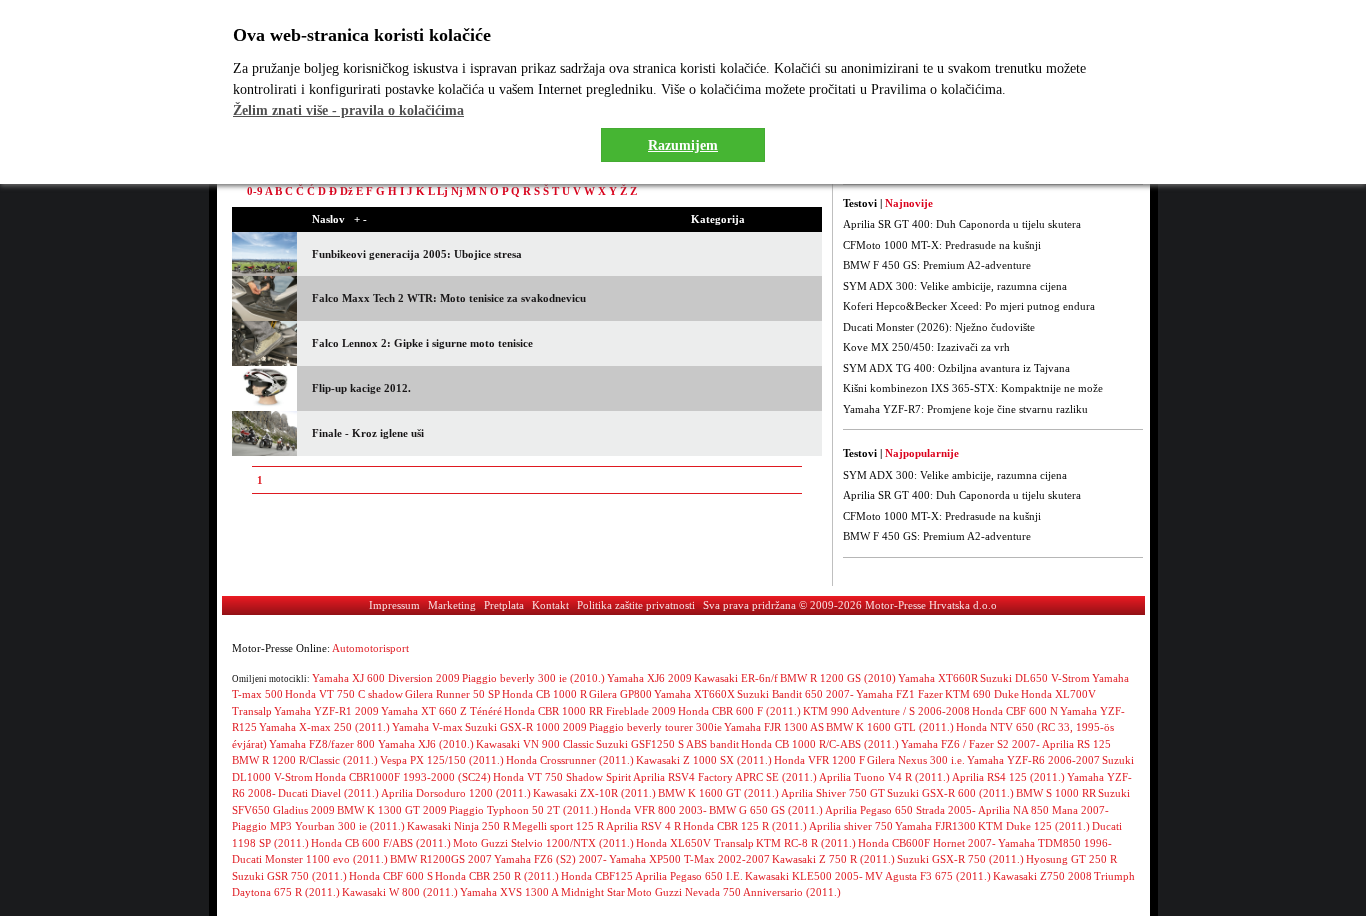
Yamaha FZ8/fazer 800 (323, 744)
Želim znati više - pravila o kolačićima (348, 110)
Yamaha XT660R (938, 678)
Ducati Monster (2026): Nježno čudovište (939, 327)
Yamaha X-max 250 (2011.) (324, 727)
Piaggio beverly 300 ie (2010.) (533, 678)
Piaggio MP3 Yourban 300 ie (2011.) (318, 826)
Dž (346, 191)
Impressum (394, 605)
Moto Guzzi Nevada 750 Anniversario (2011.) (734, 892)
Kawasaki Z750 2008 (1042, 876)
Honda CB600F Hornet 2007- (927, 843)
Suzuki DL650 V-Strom (1035, 678)
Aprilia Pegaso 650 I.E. (689, 876)
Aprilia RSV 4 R (643, 826)
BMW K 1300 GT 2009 (392, 810)
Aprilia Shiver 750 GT (833, 793)
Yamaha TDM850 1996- (1055, 843)
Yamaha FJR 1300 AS (774, 727)
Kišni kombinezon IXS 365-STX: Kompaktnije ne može (973, 388)
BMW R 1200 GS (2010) (838, 678)
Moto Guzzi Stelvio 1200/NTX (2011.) (543, 843)
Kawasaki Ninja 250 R (458, 826)
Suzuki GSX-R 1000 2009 (526, 727)
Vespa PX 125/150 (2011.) (442, 760)
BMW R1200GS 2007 (441, 859)
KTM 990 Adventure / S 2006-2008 (886, 711)
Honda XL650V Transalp (695, 843)
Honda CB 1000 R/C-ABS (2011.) (820, 744)
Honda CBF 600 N (1015, 711)
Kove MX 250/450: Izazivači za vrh (926, 347)
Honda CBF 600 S (391, 876)
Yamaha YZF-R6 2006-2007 (1033, 760)
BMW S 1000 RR (1056, 793)
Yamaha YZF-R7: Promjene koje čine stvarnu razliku (965, 409)
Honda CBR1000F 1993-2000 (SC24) (403, 777)
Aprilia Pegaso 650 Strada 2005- (900, 810)
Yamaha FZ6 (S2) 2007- (550, 859)
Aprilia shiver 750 (851, 826)
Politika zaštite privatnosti (636, 605)
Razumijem (683, 145)
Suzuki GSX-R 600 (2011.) (950, 793)
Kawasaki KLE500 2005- (804, 876)
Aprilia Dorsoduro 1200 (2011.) (456, 793)
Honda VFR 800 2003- (653, 810)
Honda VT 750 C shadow (344, 694)
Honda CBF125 (597, 876)
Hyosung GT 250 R (1071, 859)
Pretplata (504, 605)
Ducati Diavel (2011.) (328, 793)
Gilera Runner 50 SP (452, 694)
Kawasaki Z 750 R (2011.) (833, 859)
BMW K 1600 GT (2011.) (718, 793)
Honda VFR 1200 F (819, 760)
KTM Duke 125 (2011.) (1034, 826)
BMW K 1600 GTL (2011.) (890, 727)
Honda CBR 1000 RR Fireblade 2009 (590, 711)
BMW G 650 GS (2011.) (766, 810)
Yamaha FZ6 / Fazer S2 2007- (970, 744)
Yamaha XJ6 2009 (649, 678)
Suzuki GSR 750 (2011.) (289, 876)
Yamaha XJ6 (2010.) (426, 744)
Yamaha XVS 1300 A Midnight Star (542, 892)
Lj (442, 191)
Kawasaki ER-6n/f (736, 678)
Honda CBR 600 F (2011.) (739, 711)
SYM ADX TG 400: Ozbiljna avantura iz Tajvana (956, 368)
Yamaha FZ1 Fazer (899, 694)
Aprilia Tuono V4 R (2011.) (884, 777)
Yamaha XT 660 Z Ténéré (441, 711)
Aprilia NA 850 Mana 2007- (1043, 810)
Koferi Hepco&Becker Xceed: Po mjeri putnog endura (969, 306)
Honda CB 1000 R (544, 694)
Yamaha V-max (427, 727)
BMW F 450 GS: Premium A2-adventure (937, 265)
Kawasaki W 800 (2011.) (400, 892)
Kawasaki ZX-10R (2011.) (594, 793)
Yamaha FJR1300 (935, 826)
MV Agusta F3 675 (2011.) (928, 876)
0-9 (255, 191)
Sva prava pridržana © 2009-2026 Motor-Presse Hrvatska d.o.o (850, 605)
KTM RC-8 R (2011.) (806, 843)
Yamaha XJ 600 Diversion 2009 (386, 678)
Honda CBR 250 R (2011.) (497, 876)
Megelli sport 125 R (558, 826)
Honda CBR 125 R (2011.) (745, 826)
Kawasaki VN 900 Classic (535, 744)
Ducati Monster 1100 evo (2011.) (310, 859)
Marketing (452, 605)
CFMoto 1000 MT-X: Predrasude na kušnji (942, 245)
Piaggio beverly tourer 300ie (655, 727)
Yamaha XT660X (694, 694)
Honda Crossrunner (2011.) (570, 760)
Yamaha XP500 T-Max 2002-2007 (689, 859)
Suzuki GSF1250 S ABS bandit (667, 744)
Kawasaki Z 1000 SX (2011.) (704, 760)
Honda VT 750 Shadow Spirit (562, 777)
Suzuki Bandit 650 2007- (795, 694)
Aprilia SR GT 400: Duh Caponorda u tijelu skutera (962, 224)
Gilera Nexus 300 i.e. (916, 760)
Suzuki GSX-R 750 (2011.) (960, 859)
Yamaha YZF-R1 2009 (326, 711)
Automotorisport (370, 648)
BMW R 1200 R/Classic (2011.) (305, 760)
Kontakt (550, 605)
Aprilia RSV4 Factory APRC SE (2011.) (725, 777)
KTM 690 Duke (982, 694)
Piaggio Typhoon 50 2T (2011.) (523, 810)
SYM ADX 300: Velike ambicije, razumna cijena (955, 286)
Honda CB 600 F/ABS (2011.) (381, 843)
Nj (457, 191)
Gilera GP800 (620, 694)
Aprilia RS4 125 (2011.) (1008, 777)
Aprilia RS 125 (1076, 744)
